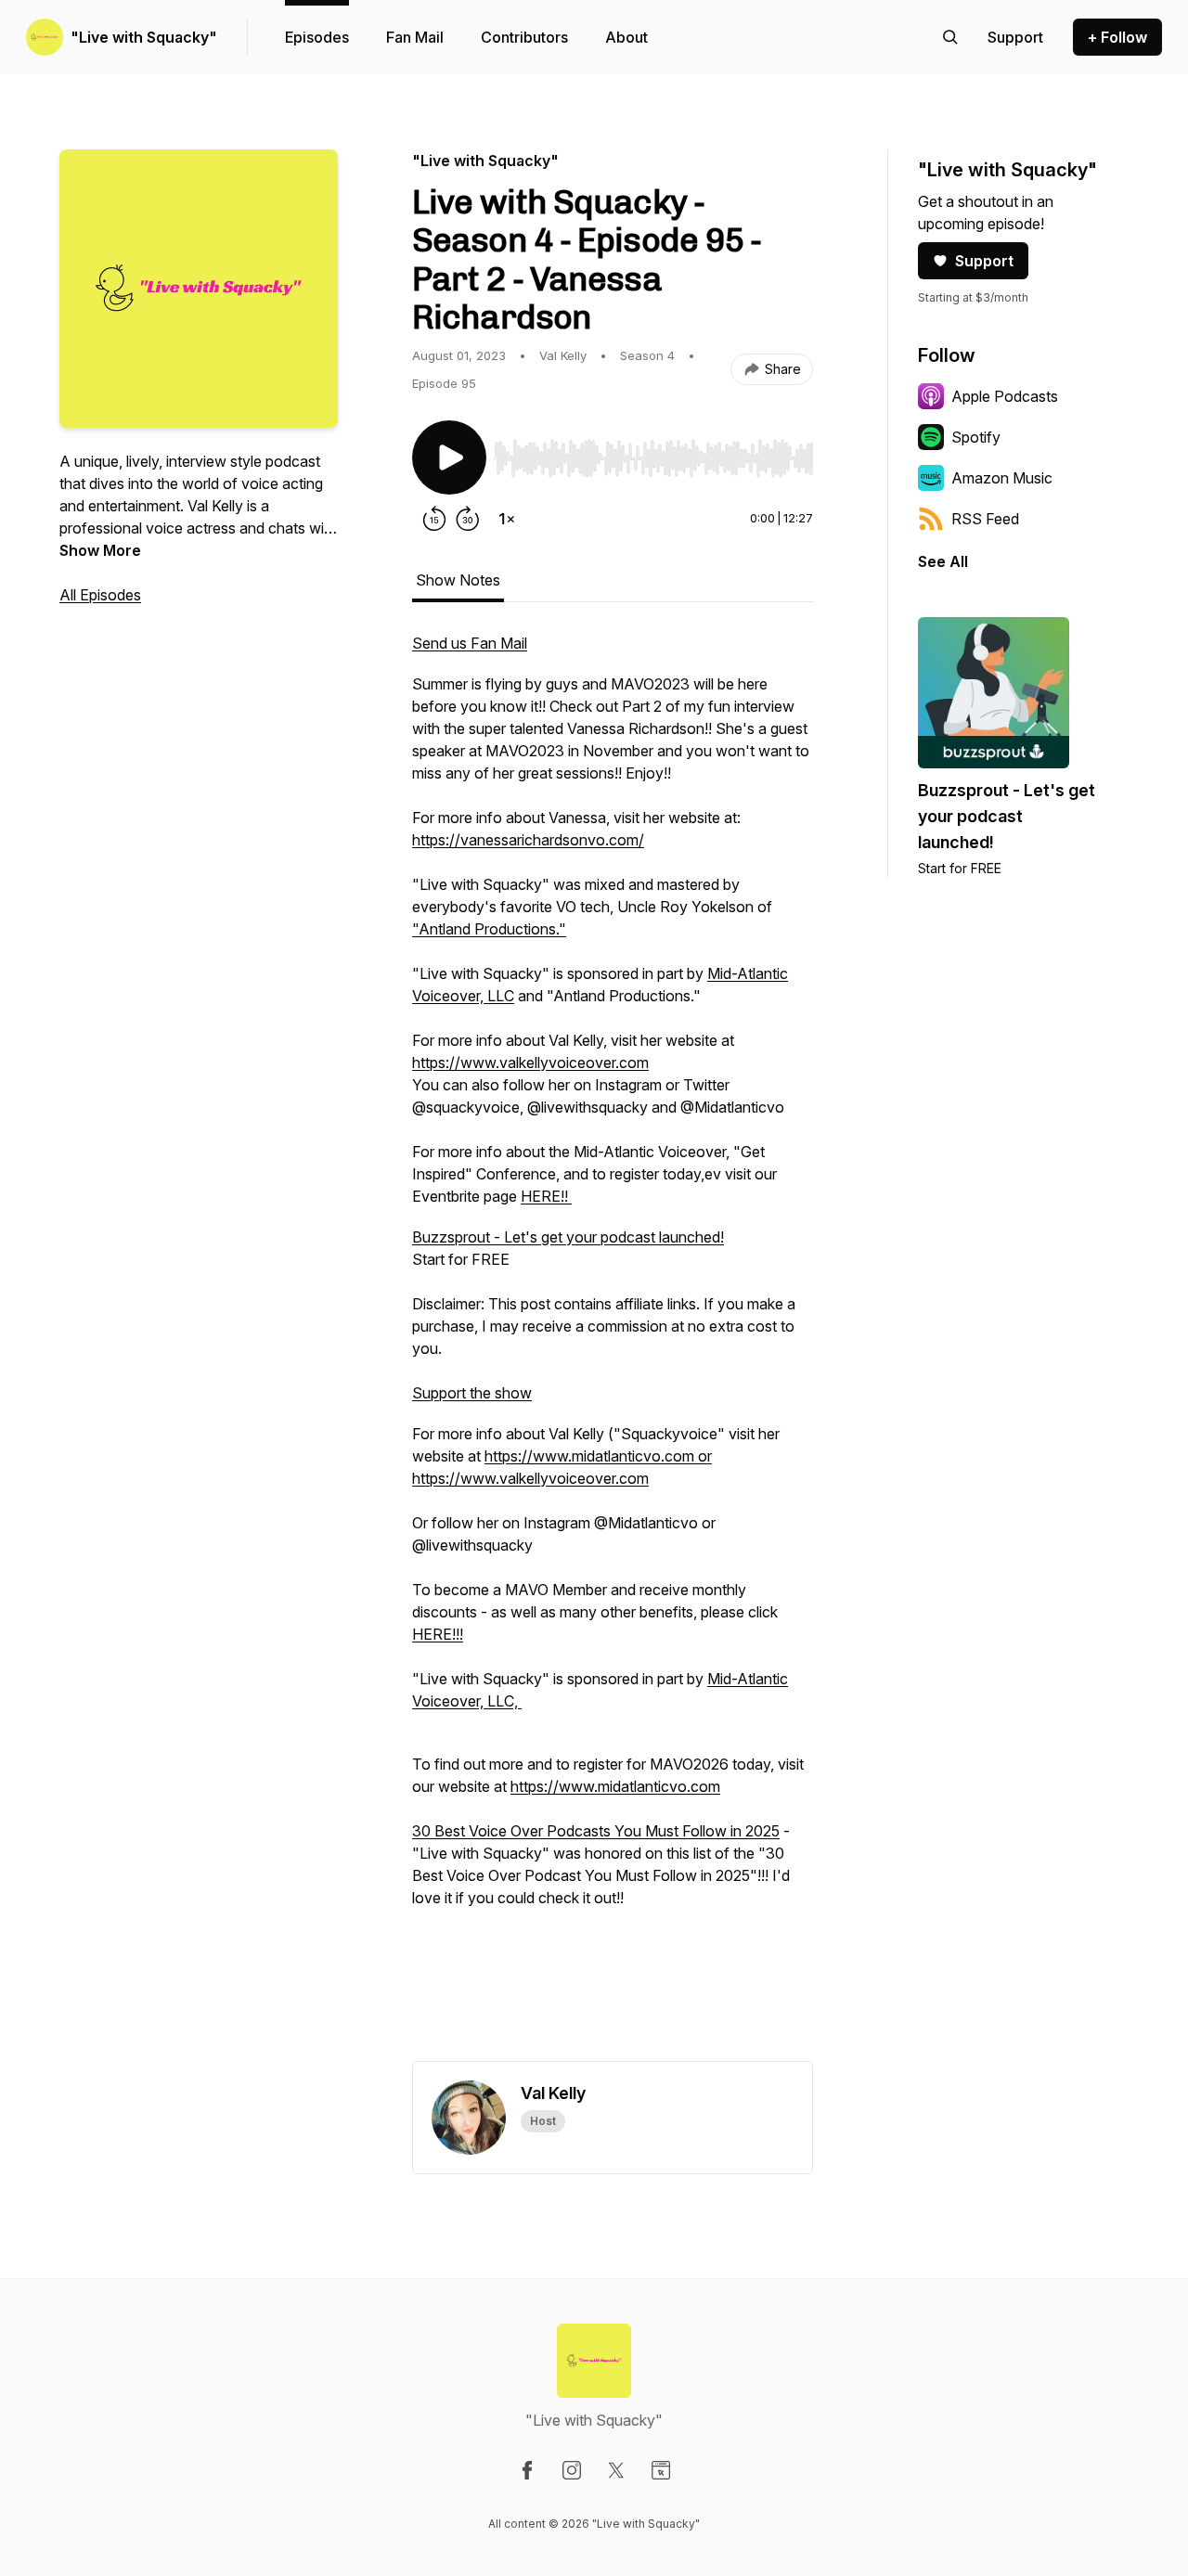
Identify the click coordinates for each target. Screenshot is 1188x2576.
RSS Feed (985, 519)
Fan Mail (415, 37)
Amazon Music (1002, 478)
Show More (100, 550)
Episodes (317, 37)
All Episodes (100, 595)
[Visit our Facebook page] (527, 2470)
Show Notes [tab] (458, 580)
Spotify (976, 437)
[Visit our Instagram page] (572, 2470)
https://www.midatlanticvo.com (615, 1786)
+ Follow (1117, 37)
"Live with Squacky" (144, 37)
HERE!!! (438, 1634)
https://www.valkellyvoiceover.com (530, 1063)
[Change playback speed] (507, 519)
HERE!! (546, 1196)
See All (943, 561)
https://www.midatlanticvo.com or (598, 1456)
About (626, 37)
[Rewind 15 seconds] (434, 519)
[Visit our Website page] (661, 2470)
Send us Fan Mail (470, 643)
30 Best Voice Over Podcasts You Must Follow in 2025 (596, 1831)
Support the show (472, 1393)
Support (984, 261)
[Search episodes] (950, 37)
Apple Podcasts (1005, 396)
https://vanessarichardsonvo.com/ (528, 840)
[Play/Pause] (449, 457)
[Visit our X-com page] (616, 2470)
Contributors (524, 37)
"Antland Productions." (489, 929)
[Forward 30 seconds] (468, 519)
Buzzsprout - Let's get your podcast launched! (568, 1237)
